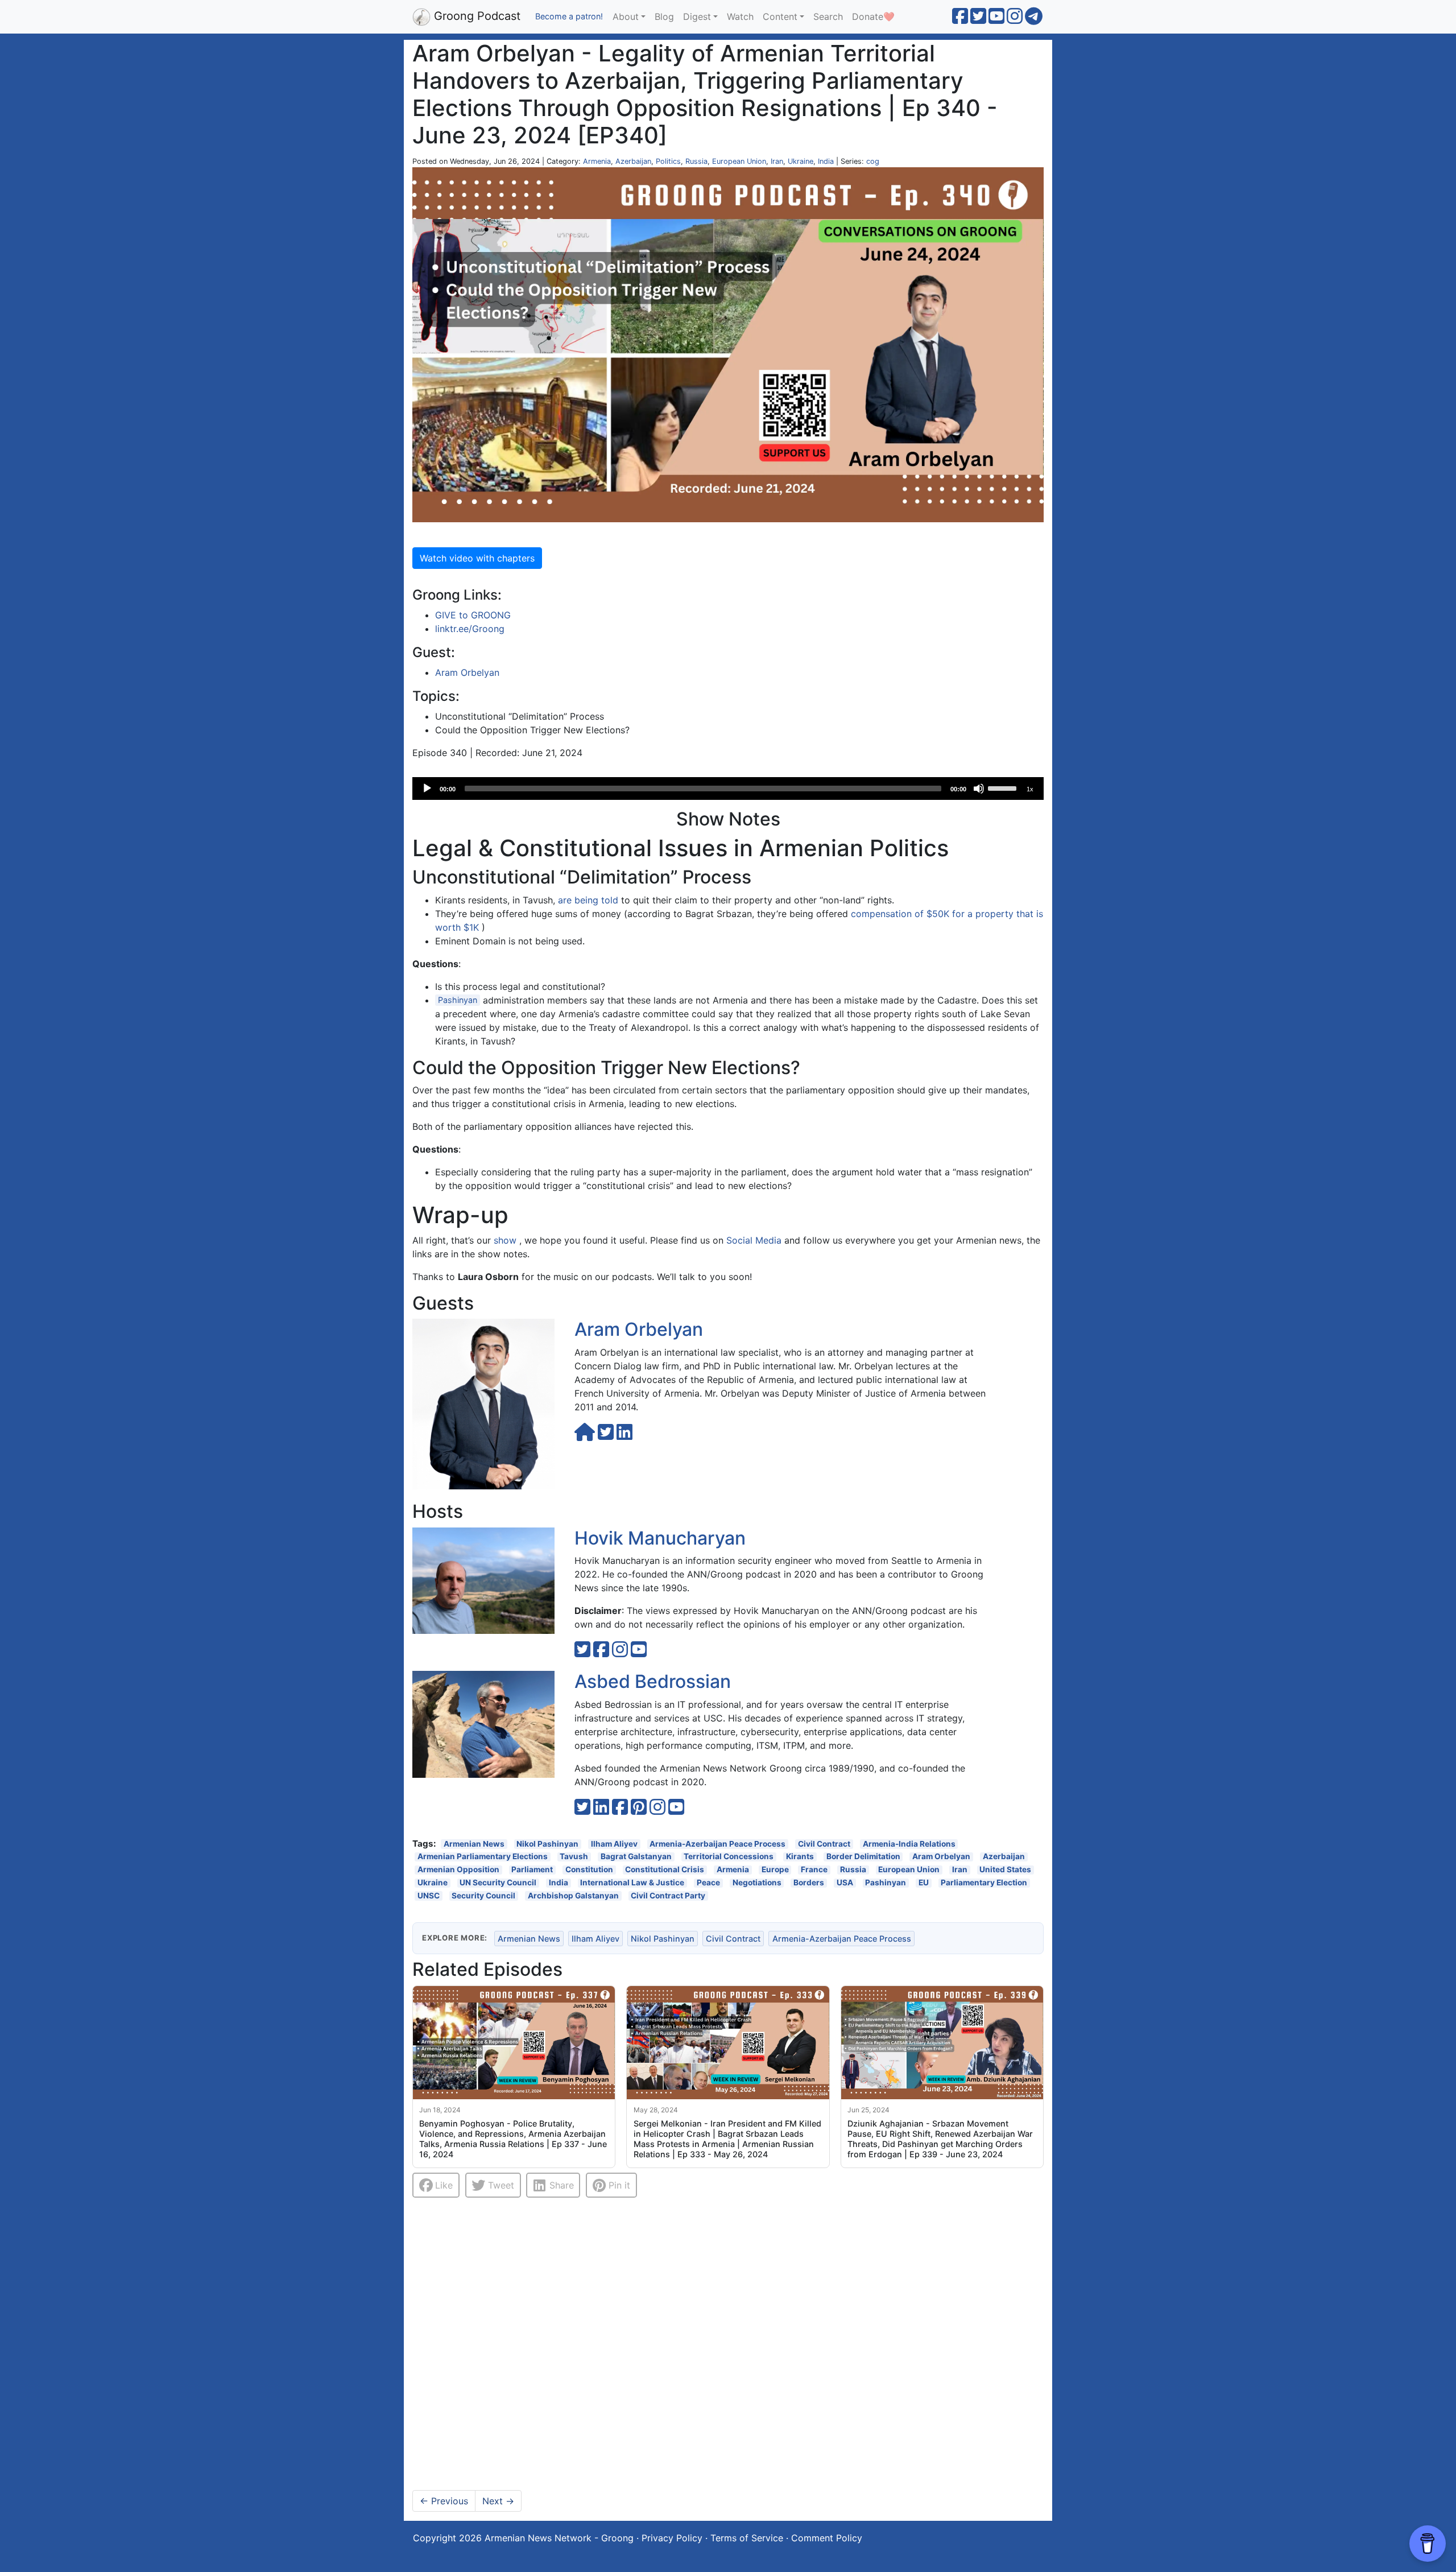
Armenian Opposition (458, 1870)
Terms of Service (747, 2538)
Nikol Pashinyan (547, 1844)
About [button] (626, 16)
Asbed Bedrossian (653, 1681)
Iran (777, 161)
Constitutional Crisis (665, 1870)
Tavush (574, 1857)
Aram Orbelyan (467, 672)
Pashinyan (458, 1000)
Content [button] (780, 16)
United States (1005, 1870)
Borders (809, 1883)
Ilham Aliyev (614, 1844)
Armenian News (474, 1844)
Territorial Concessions (729, 1857)
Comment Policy (827, 2538)
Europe (775, 1870)
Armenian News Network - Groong (559, 2538)
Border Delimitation (863, 1857)
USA (845, 1883)
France (814, 1870)
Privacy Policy (672, 2538)
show (505, 1240)
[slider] (1004, 787)
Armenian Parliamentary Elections (483, 1857)
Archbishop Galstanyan (573, 1895)
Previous (444, 2501)
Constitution (589, 1870)
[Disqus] (728, 2344)
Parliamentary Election (984, 1883)
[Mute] (979, 788)
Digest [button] (697, 16)
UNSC (429, 1895)
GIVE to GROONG (473, 615)
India (826, 161)
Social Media (754, 1240)
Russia (696, 161)
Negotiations (757, 1883)
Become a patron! (569, 16)
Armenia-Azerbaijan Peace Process (717, 1844)
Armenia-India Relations (909, 1844)
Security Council (483, 1895)
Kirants (800, 1857)
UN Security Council (498, 1883)
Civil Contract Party (668, 1895)
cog (873, 161)
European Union (739, 161)
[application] (728, 788)
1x (1030, 789)
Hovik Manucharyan (660, 1538)
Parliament (532, 1870)
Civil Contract (824, 1844)
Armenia (597, 161)
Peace (708, 1883)
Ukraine (801, 161)
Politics (668, 161)
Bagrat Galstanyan (636, 1857)
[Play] (427, 788)
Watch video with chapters (477, 558)
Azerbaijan (633, 161)
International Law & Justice (632, 1883)
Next (498, 2501)
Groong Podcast (475, 16)
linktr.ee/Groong (470, 629)
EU (924, 1883)
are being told (588, 900)
